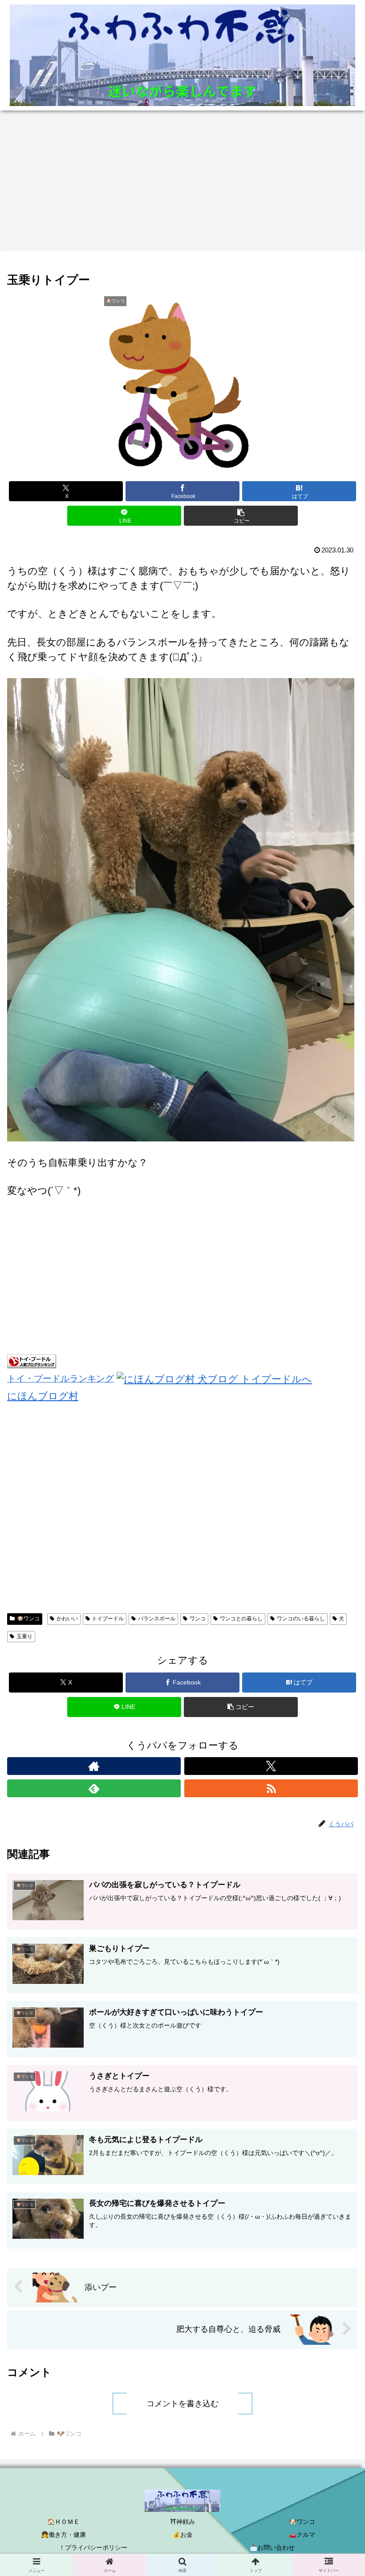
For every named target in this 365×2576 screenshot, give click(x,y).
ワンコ (198, 1619)
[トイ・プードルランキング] (32, 1360)
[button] (241, 516)
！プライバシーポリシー (93, 2547)
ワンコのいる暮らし (301, 1619)
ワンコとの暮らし (241, 1619)
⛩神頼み (182, 2522)
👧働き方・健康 (63, 2535)
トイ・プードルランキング (61, 1378)
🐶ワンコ (28, 1619)
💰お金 (183, 2535)
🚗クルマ (302, 2535)
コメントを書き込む (182, 2404)
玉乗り (24, 1636)
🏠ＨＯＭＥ (63, 2522)
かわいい (67, 1619)
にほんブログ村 (43, 1396)
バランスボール (157, 1619)
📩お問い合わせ (272, 2547)
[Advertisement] (182, 184)
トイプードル (108, 1619)
